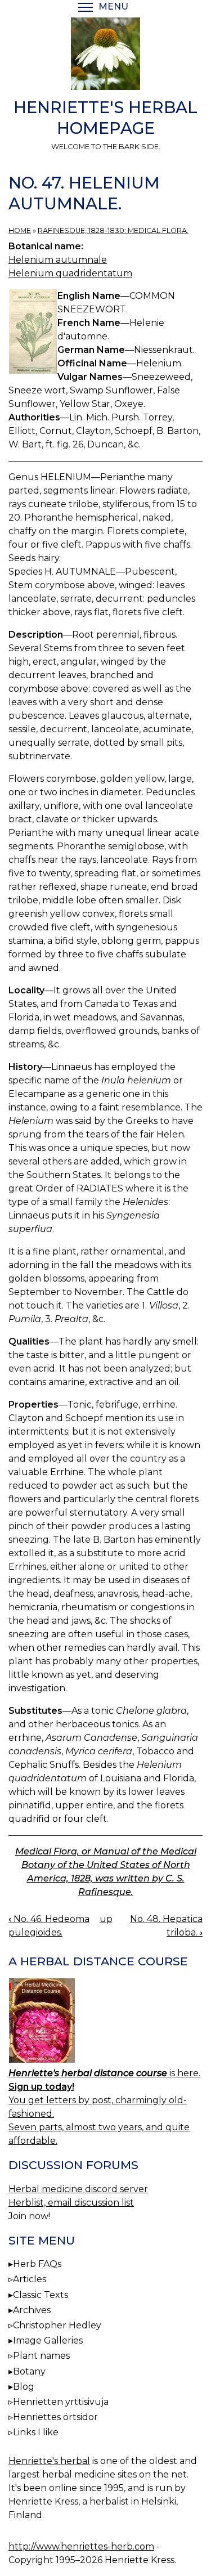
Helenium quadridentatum (70, 273)
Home (20, 230)
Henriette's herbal (49, 2461)
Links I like (36, 2432)
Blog (24, 2387)
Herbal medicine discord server (78, 2189)
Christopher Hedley (57, 2325)
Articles (30, 2279)
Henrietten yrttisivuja (61, 2402)
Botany (29, 2371)
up (106, 1919)
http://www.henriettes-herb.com (81, 2546)
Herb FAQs (37, 2264)
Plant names (41, 2356)
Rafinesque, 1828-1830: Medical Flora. (113, 230)
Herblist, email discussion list (71, 2203)
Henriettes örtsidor (55, 2417)
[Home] (105, 56)
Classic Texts (41, 2295)
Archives (32, 2310)
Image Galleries (48, 2340)
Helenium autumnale (58, 260)
